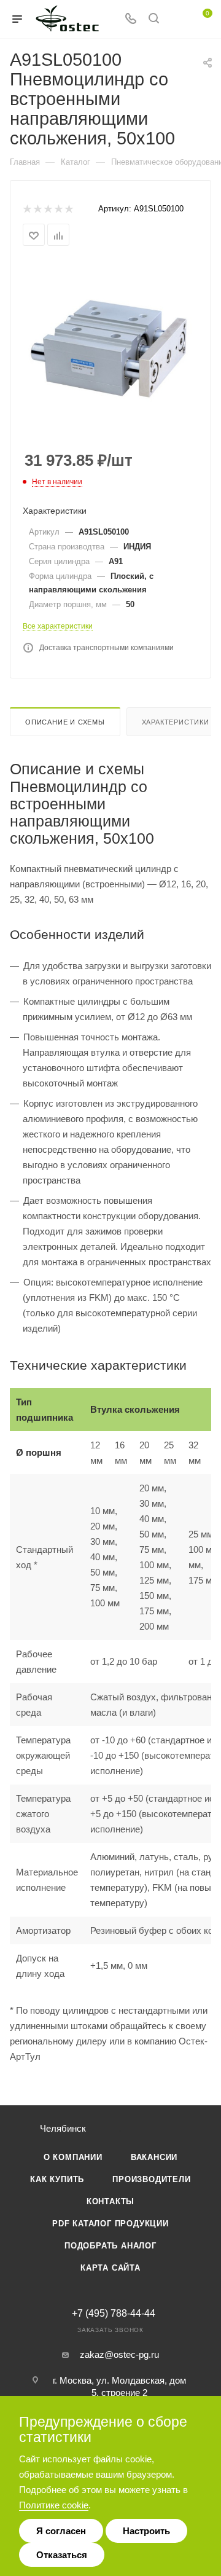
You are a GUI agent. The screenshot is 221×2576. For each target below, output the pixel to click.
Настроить (146, 2531)
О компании (73, 2157)
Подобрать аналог (110, 2246)
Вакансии (154, 2157)
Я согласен (61, 2531)
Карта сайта (110, 2268)
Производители (151, 2179)
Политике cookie (54, 2505)
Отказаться (62, 2555)
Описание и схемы (65, 722)
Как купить (57, 2179)
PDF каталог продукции (110, 2224)
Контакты (110, 2201)
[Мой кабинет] (177, 19)
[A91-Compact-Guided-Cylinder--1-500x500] (110, 349)
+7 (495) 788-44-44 (114, 2314)
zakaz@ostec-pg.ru (119, 2354)
